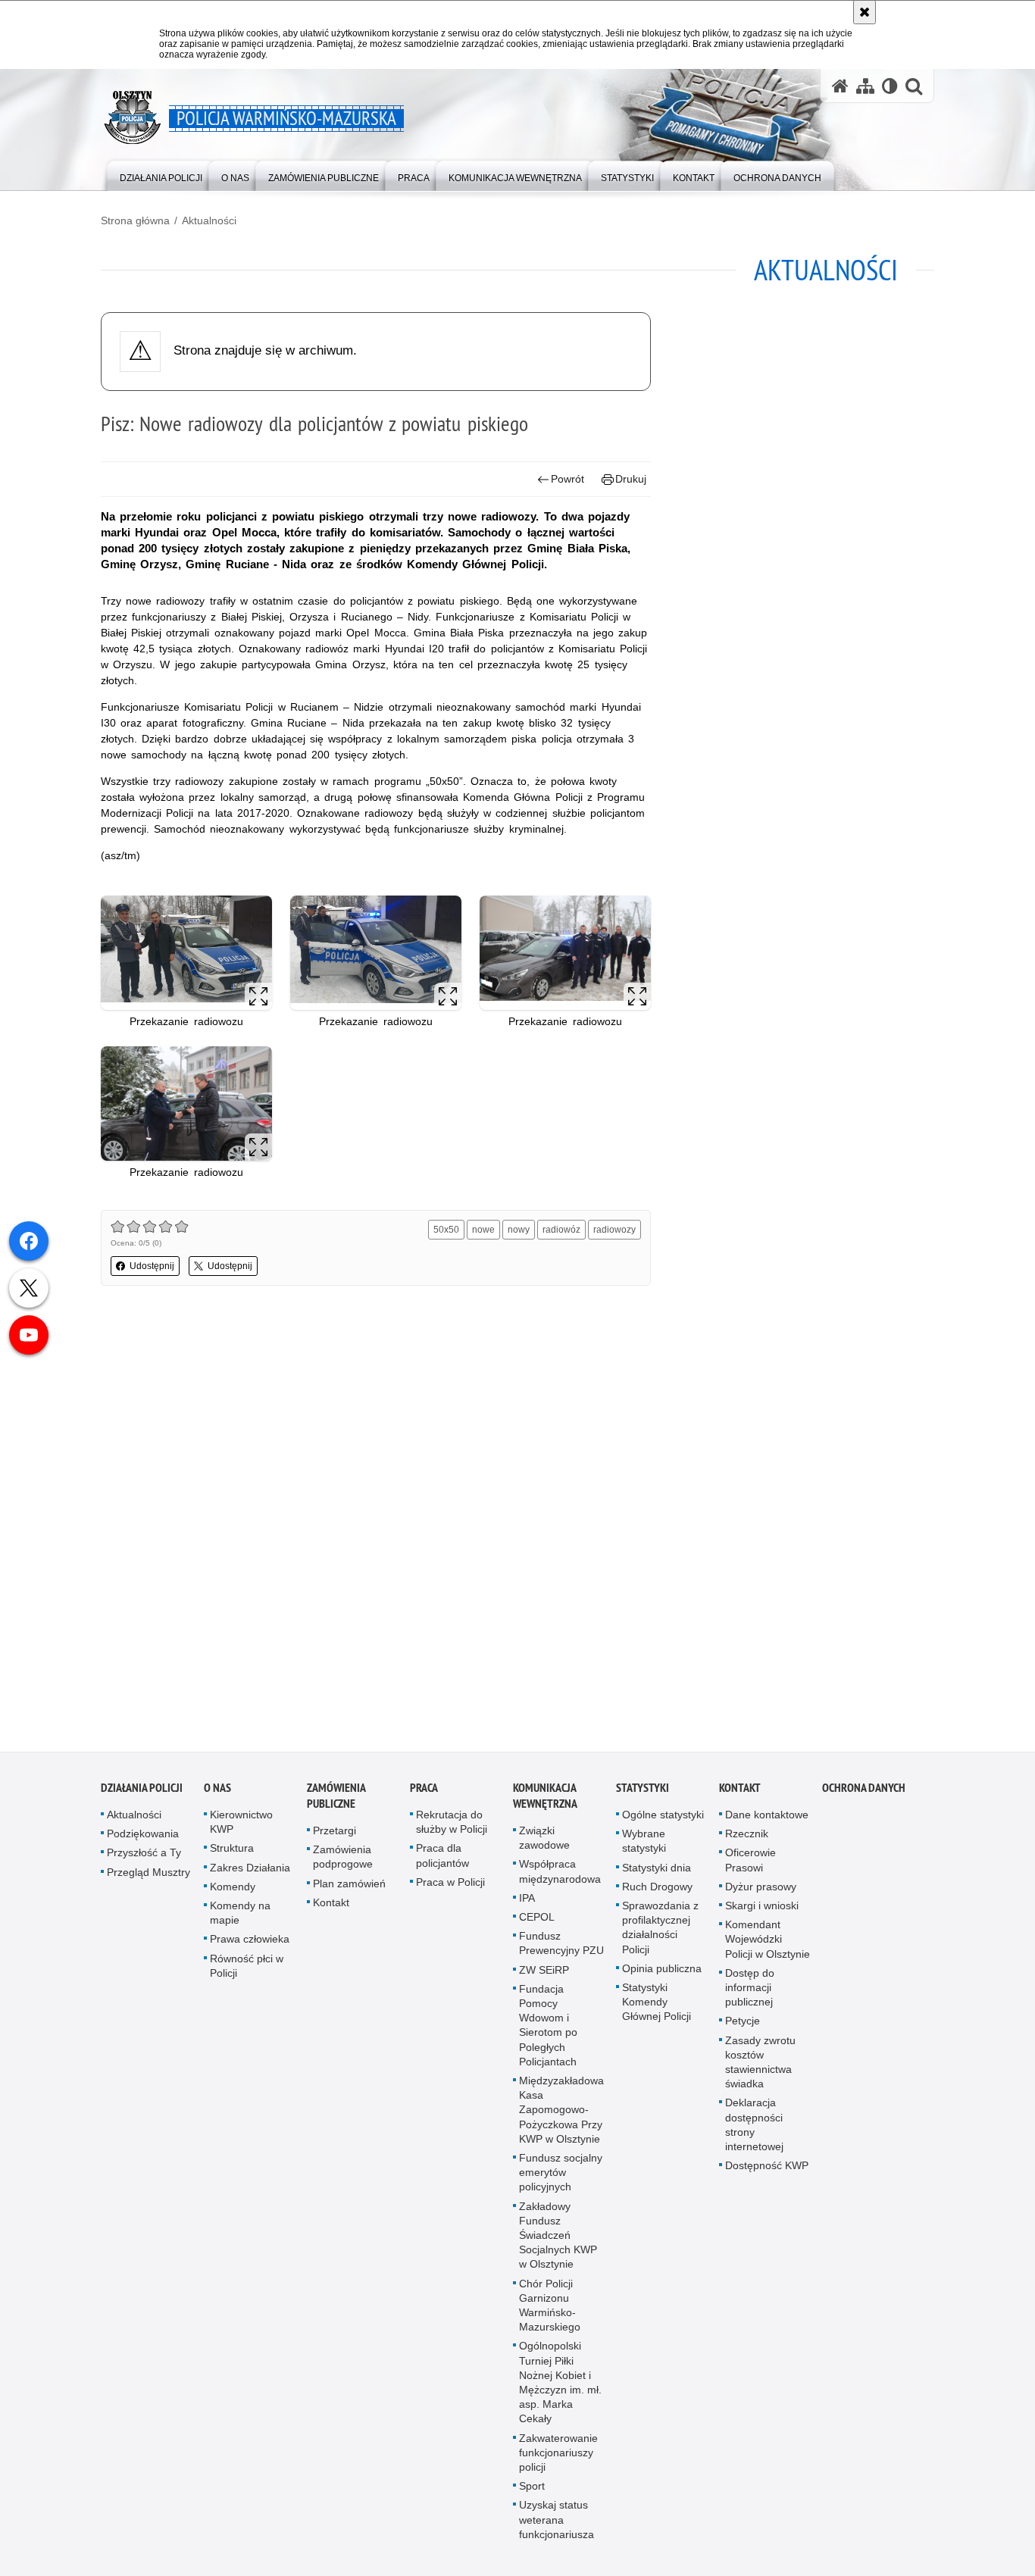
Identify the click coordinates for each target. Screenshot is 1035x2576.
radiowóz (561, 1230)
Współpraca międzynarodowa (560, 1879)
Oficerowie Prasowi (750, 1868)
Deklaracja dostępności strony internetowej (754, 2133)
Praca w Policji (450, 1890)
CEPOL (537, 1925)
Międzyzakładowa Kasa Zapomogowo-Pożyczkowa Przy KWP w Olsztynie (561, 2118)
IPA (527, 1906)
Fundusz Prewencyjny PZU (561, 1951)
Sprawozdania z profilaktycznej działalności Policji (660, 1936)
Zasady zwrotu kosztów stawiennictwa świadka (760, 2071)
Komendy (233, 1895)
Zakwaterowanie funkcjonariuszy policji (558, 2461)
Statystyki (643, 1796)
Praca (424, 1796)
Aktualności (209, 220)
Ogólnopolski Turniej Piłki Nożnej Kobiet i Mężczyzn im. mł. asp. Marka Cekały (560, 2391)
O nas (217, 1796)
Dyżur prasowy (761, 1895)
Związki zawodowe (544, 1846)
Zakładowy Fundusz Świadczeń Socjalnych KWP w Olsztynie (558, 2244)
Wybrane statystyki (644, 1849)
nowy (519, 1230)
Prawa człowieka (250, 1947)
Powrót (568, 479)
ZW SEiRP (544, 1978)
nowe (483, 1230)
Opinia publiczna (662, 1977)
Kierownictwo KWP (241, 1830)
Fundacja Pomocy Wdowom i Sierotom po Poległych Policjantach (548, 2034)
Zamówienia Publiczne (336, 1804)
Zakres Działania (250, 1876)
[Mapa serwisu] (865, 86)
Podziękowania (143, 1842)
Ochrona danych (864, 1796)
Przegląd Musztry (149, 1880)
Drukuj (631, 479)
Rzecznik (747, 1842)
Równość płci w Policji (247, 1974)
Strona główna (135, 220)
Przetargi (335, 1839)
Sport (532, 2494)
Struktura (232, 1856)
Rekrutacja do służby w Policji (452, 1830)
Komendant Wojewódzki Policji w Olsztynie (768, 1947)
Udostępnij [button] (152, 1266)
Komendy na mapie (240, 1921)
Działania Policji (142, 1796)
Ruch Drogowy (657, 1895)
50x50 (446, 1230)
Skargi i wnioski (762, 1914)
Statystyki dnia (657, 1876)
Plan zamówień (349, 1892)
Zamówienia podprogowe (343, 1865)
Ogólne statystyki (663, 1823)
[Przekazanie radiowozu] (186, 953)
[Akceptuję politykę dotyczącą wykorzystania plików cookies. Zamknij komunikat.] (865, 12)
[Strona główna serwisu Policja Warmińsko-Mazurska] (840, 86)
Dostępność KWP (767, 2174)
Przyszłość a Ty (144, 1861)
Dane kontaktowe (767, 1823)
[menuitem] (161, 175)
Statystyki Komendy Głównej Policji (657, 2010)
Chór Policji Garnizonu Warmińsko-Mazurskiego (550, 2314)
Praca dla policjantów (442, 1863)
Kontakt (331, 1911)
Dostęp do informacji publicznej (750, 1996)
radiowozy (614, 1230)
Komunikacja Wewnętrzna (545, 1804)
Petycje (743, 2029)
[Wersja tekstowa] (890, 86)
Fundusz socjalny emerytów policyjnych (561, 2181)
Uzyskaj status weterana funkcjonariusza (557, 2528)
